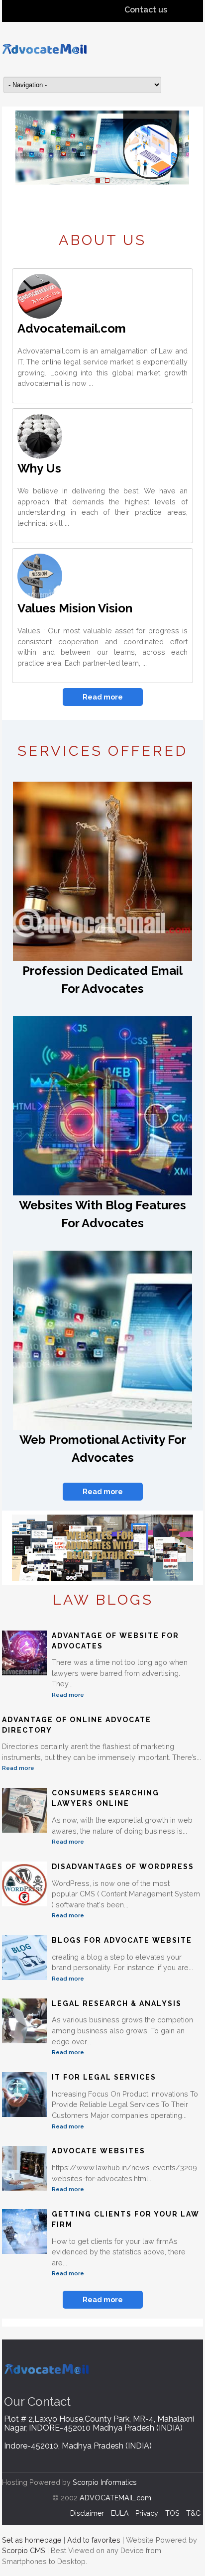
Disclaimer (87, 2513)
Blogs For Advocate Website (122, 1940)
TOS (172, 2513)
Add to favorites (94, 2540)
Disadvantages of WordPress (123, 1867)
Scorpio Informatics (105, 2482)
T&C (193, 2513)
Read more (103, 697)
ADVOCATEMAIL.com (115, 2498)
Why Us (39, 468)
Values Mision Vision (75, 608)
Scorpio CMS (24, 2550)
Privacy (147, 2513)
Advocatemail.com (72, 328)
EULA (120, 2513)
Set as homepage (32, 2540)
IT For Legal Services (104, 2077)
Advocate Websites (99, 2151)
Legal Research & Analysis (117, 2003)
